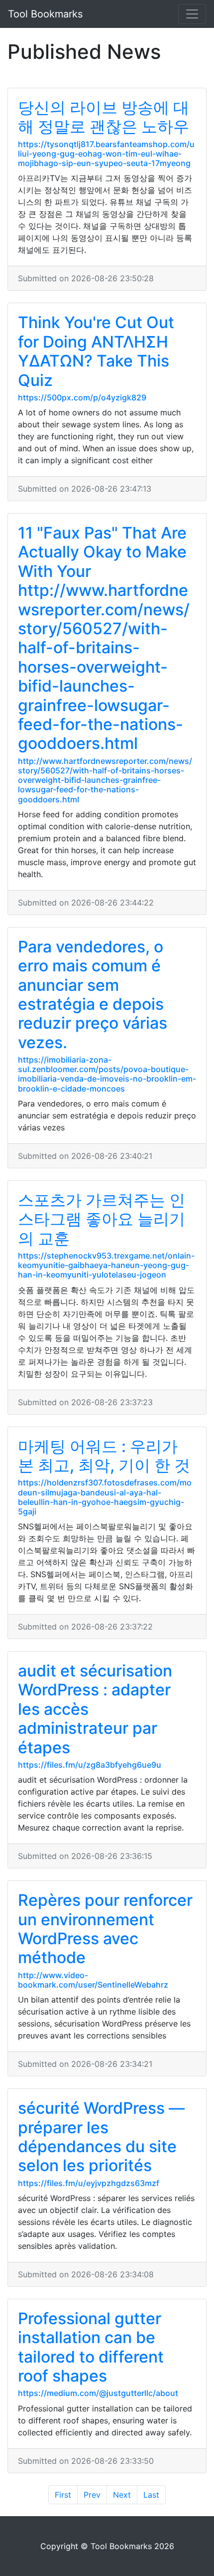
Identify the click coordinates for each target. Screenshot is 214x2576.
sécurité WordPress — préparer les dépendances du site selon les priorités (101, 2137)
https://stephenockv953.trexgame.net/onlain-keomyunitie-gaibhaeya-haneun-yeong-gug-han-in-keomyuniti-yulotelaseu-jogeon (106, 1265)
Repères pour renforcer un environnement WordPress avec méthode (105, 1929)
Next (122, 2495)
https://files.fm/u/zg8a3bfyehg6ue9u (90, 1765)
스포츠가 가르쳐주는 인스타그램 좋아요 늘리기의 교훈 (102, 1219)
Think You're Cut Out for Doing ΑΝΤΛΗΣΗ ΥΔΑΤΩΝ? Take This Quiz (96, 351)
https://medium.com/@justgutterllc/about (98, 2393)
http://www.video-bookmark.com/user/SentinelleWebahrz (93, 1980)
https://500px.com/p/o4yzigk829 (82, 397)
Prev (92, 2495)
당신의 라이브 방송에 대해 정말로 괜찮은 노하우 (104, 117)
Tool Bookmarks (45, 14)
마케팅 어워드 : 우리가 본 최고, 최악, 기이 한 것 (104, 1456)
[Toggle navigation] (192, 14)
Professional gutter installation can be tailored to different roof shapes (91, 2347)
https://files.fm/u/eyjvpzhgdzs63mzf (89, 2183)
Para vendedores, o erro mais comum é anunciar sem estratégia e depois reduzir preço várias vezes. (93, 995)
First (63, 2495)
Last (151, 2495)
